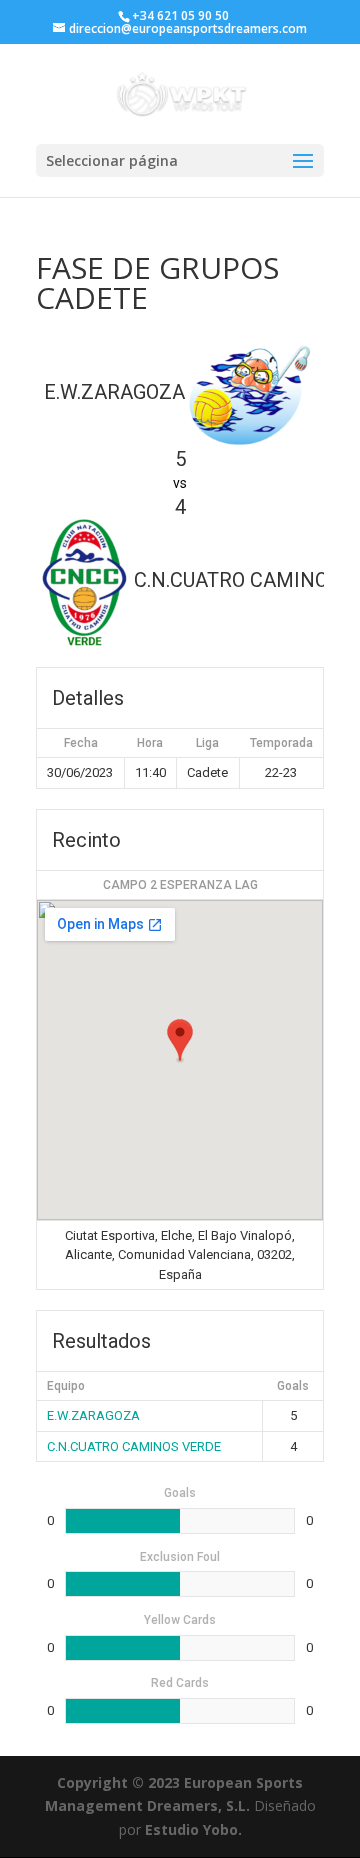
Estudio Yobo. (193, 1829)
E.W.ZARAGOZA (93, 1415)
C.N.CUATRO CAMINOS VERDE (134, 1446)
